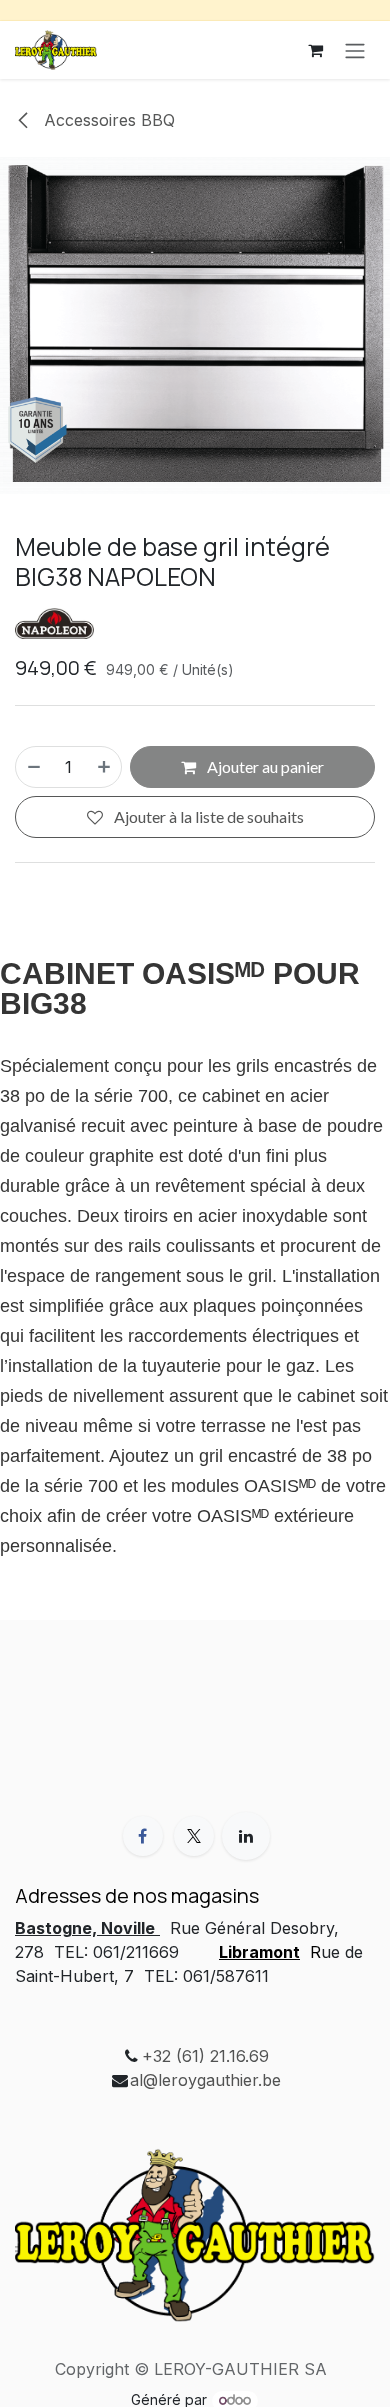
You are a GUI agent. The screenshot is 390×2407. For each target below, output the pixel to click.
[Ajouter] (105, 767)
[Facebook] (143, 1836)
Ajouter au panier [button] (264, 766)
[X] (194, 1836)
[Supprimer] (33, 767)
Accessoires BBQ (107, 120)
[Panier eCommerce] (315, 50)
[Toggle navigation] (355, 50)
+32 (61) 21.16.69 (205, 2056)
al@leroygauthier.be (205, 2080)
